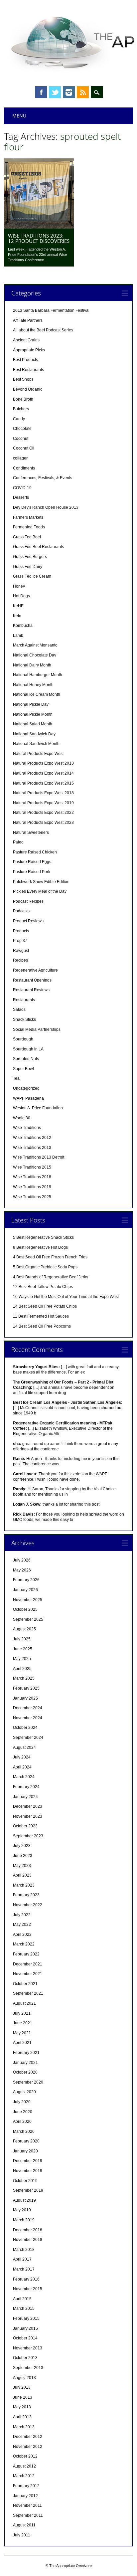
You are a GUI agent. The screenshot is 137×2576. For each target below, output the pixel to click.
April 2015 (22, 2299)
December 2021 (28, 1964)
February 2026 (26, 1580)
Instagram (69, 92)
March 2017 (24, 2269)
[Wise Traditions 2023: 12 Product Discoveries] (39, 227)
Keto (17, 616)
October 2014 (25, 2338)
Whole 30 (22, 1118)
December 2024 (28, 1708)
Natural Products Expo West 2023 (43, 823)
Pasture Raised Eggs (32, 862)
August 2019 (24, 2200)
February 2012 (26, 2486)
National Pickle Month (33, 714)
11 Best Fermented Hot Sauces (41, 1316)
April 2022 (22, 1934)
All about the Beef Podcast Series (43, 330)
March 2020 (24, 2131)
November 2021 (28, 1974)
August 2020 (24, 2092)
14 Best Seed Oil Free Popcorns (42, 1326)
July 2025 (22, 1639)
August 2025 (24, 1629)
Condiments (24, 468)
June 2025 (23, 1649)
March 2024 (24, 1777)
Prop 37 (20, 941)
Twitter (55, 92)
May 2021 (22, 2033)
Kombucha (23, 626)
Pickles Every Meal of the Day (40, 891)
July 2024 (22, 1757)
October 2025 (25, 1609)
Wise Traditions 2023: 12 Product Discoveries (39, 238)
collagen (21, 458)
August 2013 (24, 2378)
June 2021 (23, 2023)
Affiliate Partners (28, 320)
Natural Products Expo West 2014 (43, 773)
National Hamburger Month (38, 675)
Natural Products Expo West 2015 (43, 783)
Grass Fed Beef (27, 537)
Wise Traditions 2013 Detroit (39, 1157)
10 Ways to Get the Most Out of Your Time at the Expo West (66, 1297)
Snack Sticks (24, 1019)
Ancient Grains (26, 340)
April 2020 (22, 2121)
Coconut (21, 439)
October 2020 (25, 2072)
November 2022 (28, 1905)
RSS (83, 92)
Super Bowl (23, 1069)
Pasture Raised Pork (32, 872)
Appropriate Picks (29, 350)
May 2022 (22, 1925)
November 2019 (28, 2171)
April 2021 (22, 2043)
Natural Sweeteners (31, 832)
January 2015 (25, 2328)
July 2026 (22, 1560)
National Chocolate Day (35, 655)
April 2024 (22, 1767)
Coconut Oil (24, 448)
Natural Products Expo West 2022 (43, 813)
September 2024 (28, 1738)
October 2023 (25, 1826)
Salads (19, 1010)
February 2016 (26, 2279)
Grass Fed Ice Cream (32, 576)
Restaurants (24, 1000)
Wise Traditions (27, 1128)
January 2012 (25, 2496)
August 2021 (24, 2003)
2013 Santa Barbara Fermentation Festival (51, 310)
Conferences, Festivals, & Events (43, 478)
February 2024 (26, 1787)
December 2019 (28, 2161)
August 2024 (24, 1748)
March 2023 (24, 1885)
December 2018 (28, 2230)
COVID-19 (22, 488)
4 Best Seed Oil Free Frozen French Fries (50, 1257)
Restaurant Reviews (31, 990)
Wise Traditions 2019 (32, 1187)
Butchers (21, 409)
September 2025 (28, 1619)
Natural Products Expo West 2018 (43, 793)
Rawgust (21, 951)
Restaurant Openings (32, 980)
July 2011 (22, 2535)
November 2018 (28, 2240)
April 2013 (22, 2417)
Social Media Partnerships (37, 1029)
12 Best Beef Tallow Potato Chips (43, 1287)
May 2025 (22, 1659)
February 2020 (26, 2141)
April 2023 (22, 1875)
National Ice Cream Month (37, 694)
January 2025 (25, 1698)
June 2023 (23, 1856)
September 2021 (28, 1993)
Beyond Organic (28, 389)
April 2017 (22, 2259)
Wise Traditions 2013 (32, 1148)
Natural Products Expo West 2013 (43, 763)
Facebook (41, 92)
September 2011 (28, 2515)
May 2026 (22, 1570)
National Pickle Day (31, 704)
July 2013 (22, 2387)
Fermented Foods (29, 527)
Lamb (18, 636)
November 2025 (28, 1600)
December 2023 (28, 1806)
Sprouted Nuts (26, 1059)
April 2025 (22, 1669)
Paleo (18, 842)
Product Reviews (28, 921)
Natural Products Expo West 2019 (43, 803)
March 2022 (24, 1944)
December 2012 (28, 2437)
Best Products (25, 360)
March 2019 (24, 2220)
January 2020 (25, 2151)
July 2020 (22, 2102)
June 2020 (23, 2112)
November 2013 (28, 2348)
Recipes (20, 960)
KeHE (18, 606)
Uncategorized (26, 1088)
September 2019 (28, 2190)
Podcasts (21, 911)
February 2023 (26, 1895)
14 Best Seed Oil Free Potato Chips (45, 1306)
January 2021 (25, 2063)
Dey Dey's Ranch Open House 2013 (46, 507)
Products (21, 931)
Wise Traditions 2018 (32, 1177)
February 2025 (26, 1688)
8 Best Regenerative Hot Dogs (40, 1247)
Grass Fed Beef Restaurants (38, 547)
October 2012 (25, 2456)
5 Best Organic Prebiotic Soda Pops (45, 1267)
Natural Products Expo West (38, 754)
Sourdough (23, 1039)
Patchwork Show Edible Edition (41, 882)
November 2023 (28, 1816)
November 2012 (28, 2447)
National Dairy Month (32, 665)
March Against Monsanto (35, 645)
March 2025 (24, 1678)
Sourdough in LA (28, 1049)
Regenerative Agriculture (35, 970)
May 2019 (22, 2210)
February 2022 (26, 1954)
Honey (19, 586)
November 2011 (27, 2505)
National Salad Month (33, 724)
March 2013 (24, 2427)
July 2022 (22, 1915)
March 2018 (24, 2250)
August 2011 (24, 2525)
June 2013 (23, 2397)
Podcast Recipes (28, 901)
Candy (19, 419)
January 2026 (25, 1590)
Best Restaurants (28, 370)
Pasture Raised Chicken (35, 852)
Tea (16, 1078)
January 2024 (25, 1797)
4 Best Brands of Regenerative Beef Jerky (51, 1277)
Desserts (21, 497)
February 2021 (26, 2053)
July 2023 (22, 1846)
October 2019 (25, 2181)
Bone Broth (23, 399)
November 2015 (28, 2289)
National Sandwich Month (36, 744)
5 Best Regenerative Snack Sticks (43, 1237)
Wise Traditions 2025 (32, 1197)
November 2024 (28, 1718)
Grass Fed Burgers (30, 557)
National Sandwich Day (34, 734)
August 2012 (24, 2466)
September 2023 (28, 1836)
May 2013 (22, 2407)
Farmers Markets (28, 517)
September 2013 (28, 2368)
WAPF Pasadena (28, 1098)
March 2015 (24, 2308)
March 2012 (24, 2476)
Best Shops (23, 379)
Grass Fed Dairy (28, 567)
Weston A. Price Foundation (38, 1108)
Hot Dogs (21, 596)
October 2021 (25, 1984)
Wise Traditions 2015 (32, 1167)
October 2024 (25, 1728)
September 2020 (28, 2082)
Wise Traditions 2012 (32, 1138)
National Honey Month (33, 685)
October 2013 (25, 2358)
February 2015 (26, 2318)
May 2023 (22, 1866)
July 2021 (22, 2013)
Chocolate (22, 429)
